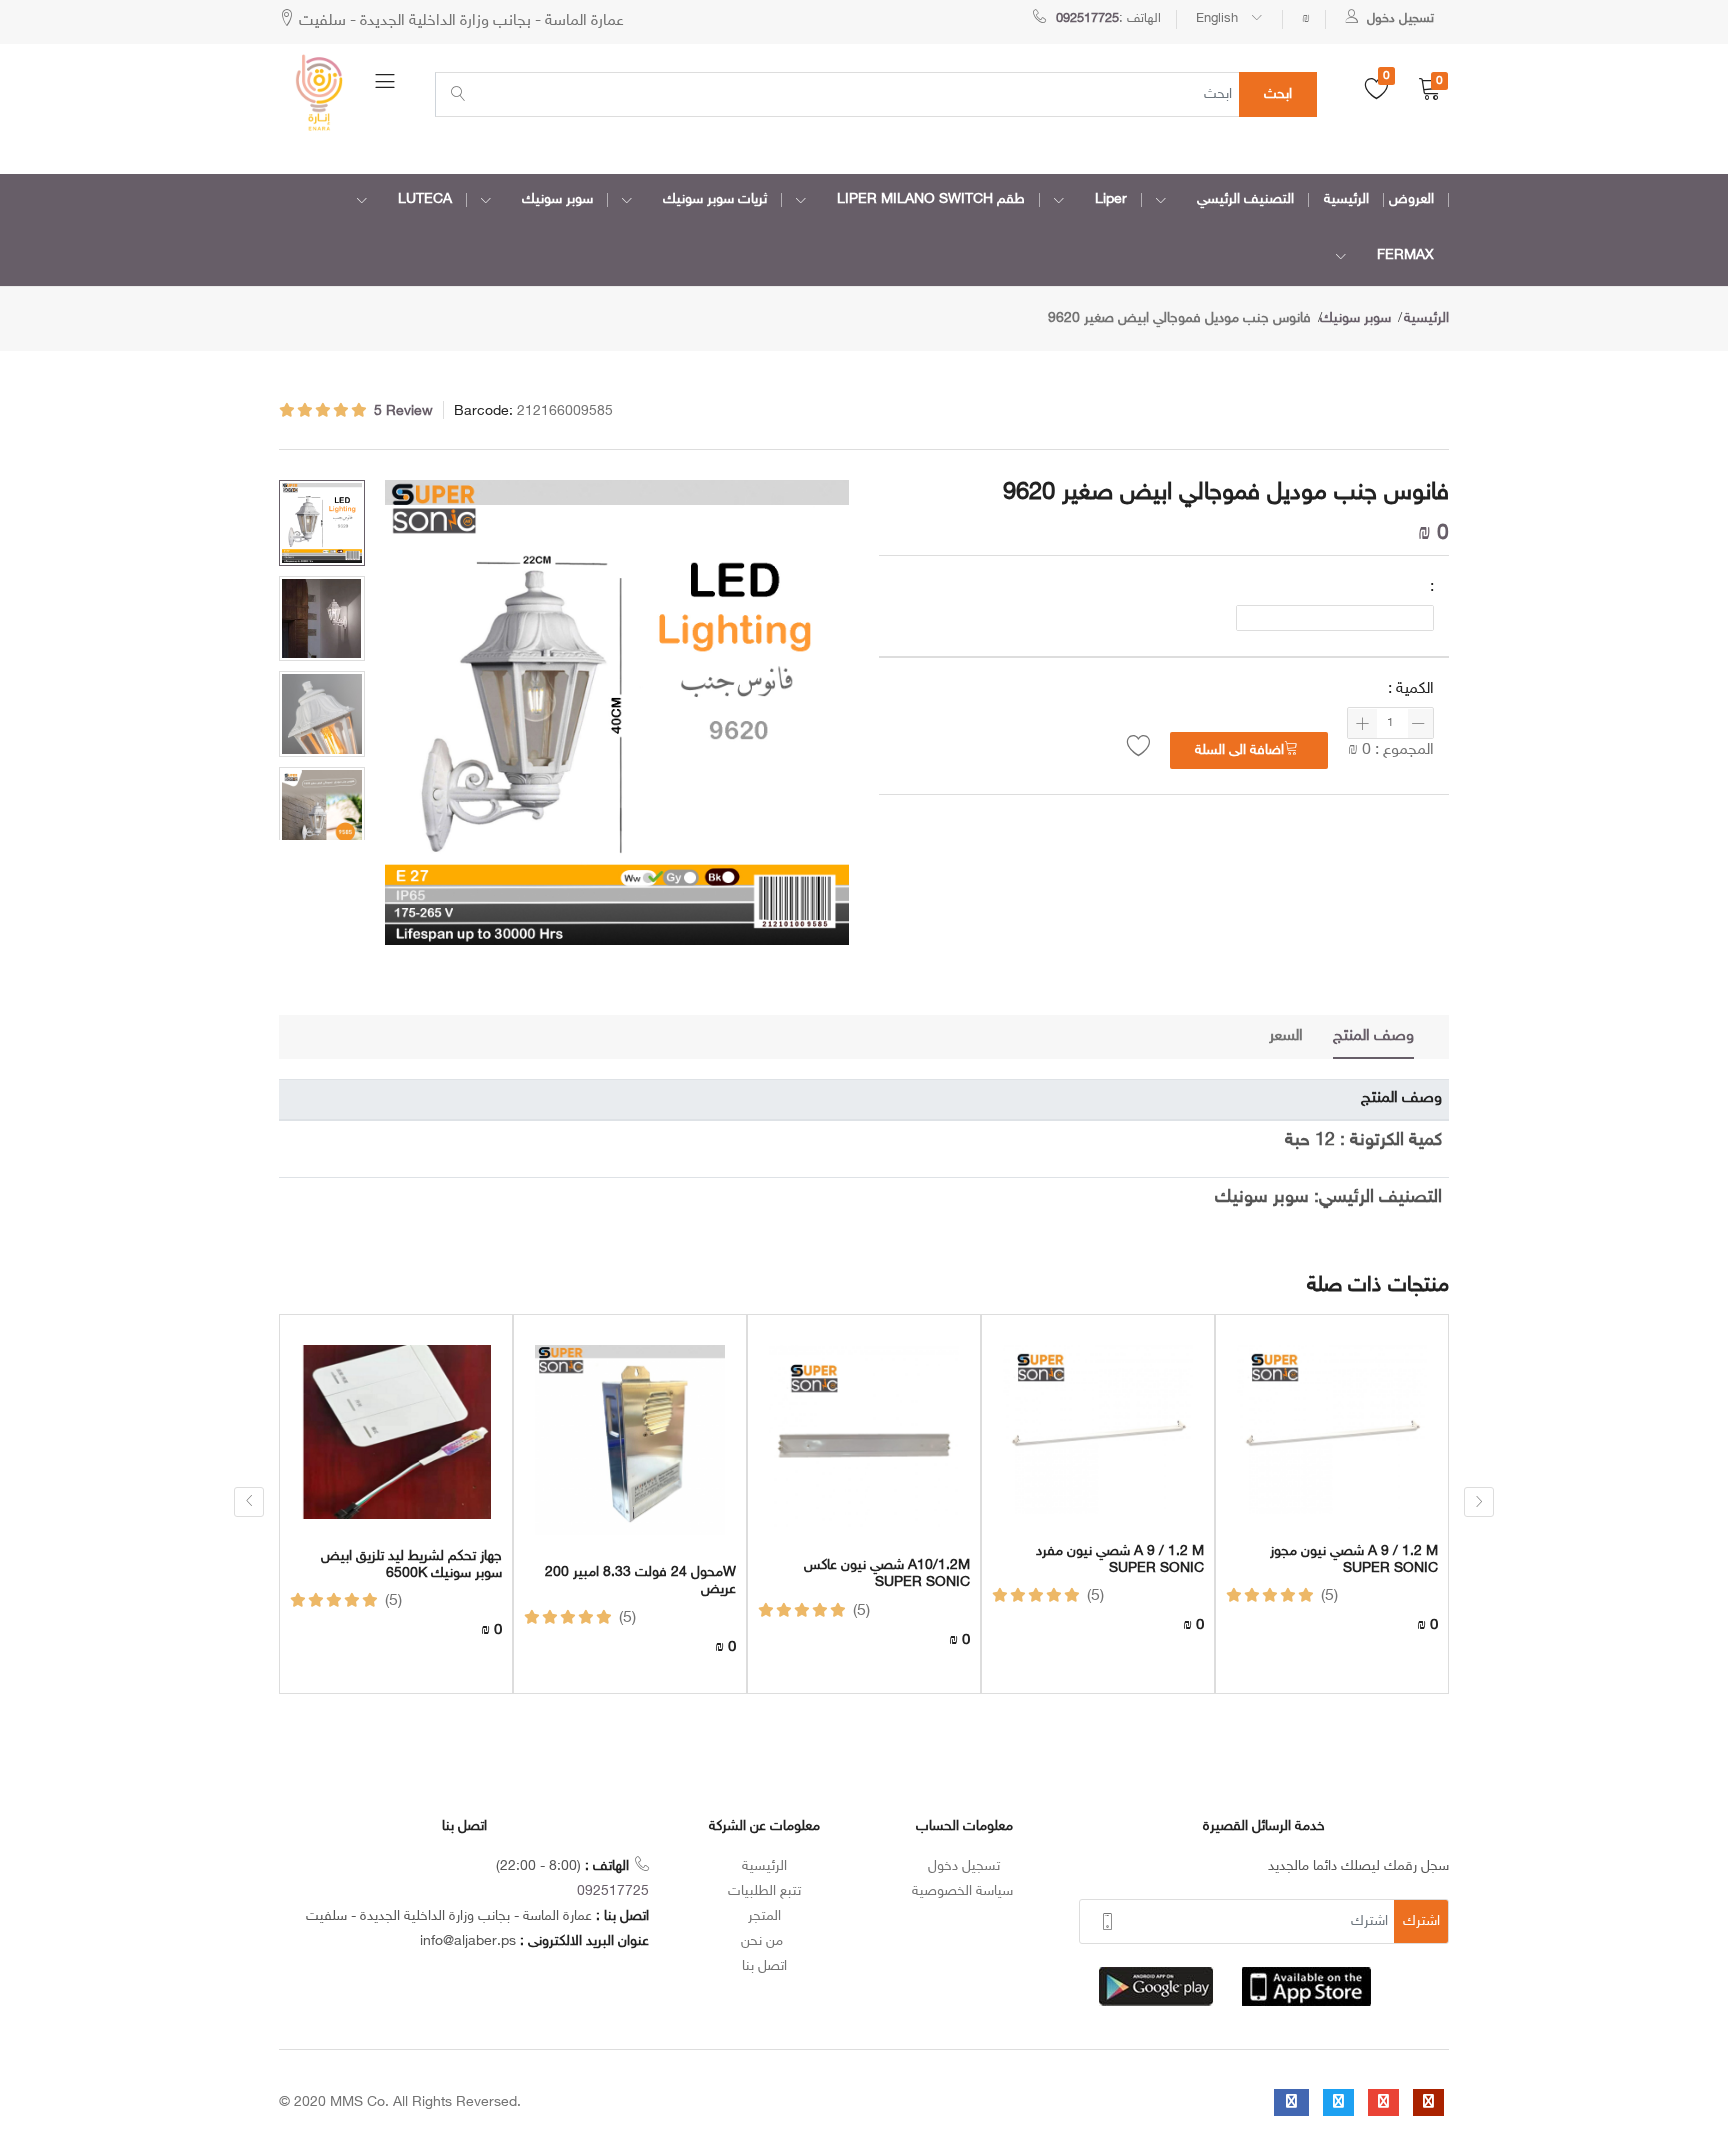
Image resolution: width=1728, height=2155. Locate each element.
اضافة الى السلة (1239, 750)
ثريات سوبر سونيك (715, 199)
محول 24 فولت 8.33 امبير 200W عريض (640, 1581)
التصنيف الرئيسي (1245, 199)
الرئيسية (1346, 199)
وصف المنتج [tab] (1373, 1036)
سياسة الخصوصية (964, 1891)
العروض (1411, 199)
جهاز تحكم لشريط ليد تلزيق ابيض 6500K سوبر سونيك (411, 1565)
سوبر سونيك (557, 199)
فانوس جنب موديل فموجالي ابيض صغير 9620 (1179, 318)
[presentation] (249, 1502)
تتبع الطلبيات (764, 1891)
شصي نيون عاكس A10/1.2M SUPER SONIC (887, 1574)
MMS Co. (359, 2102)
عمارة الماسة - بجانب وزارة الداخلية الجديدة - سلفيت (459, 21)
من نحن (764, 1941)
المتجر (764, 1916)
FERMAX (1405, 255)
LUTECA (425, 199)
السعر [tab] (1286, 1036)
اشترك (1421, 1921)
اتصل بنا (764, 1966)
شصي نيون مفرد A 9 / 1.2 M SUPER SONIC (1120, 1560)
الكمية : (1411, 689)
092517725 (613, 1891)
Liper (1111, 199)
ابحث (1278, 94)
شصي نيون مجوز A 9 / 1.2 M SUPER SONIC (1354, 1560)
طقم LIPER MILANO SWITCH (931, 199)
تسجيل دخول (964, 1866)
